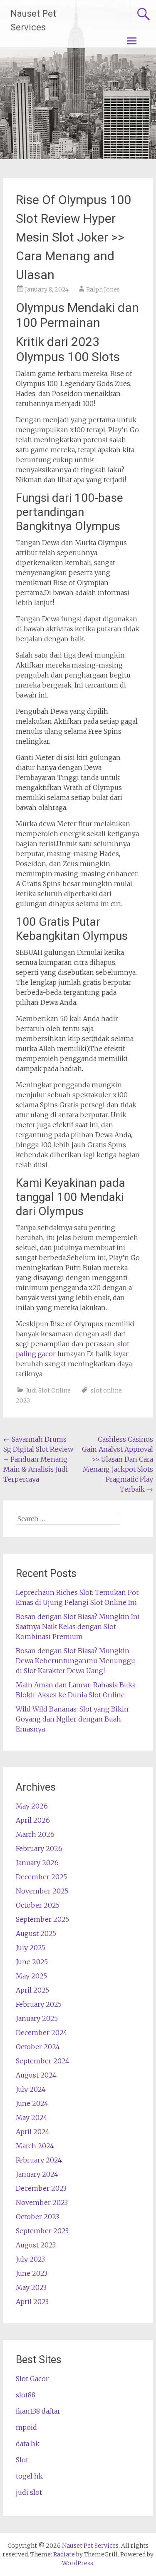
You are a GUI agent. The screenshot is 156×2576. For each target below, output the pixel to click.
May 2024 (32, 2118)
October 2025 (38, 1905)
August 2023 (36, 2245)
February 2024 (39, 2160)
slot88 (26, 2395)
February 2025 (39, 2004)
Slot (22, 2460)
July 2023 (30, 2259)
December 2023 (41, 2188)
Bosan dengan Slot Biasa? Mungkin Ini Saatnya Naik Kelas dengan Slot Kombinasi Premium (78, 1627)
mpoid (26, 2427)
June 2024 (32, 2103)
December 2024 (42, 2033)
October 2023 (37, 2217)
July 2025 (31, 1948)
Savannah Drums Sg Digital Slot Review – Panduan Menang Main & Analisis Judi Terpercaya (38, 1459)
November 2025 (42, 1891)
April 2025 (32, 1990)
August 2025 (36, 1933)
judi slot (29, 2492)
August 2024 (36, 2075)
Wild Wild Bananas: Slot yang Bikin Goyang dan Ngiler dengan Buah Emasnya (72, 1719)
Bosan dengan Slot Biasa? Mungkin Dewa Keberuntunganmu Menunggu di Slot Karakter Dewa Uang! (76, 1661)
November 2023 (42, 2202)
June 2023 (32, 2273)
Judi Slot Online (48, 1390)
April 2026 (33, 1820)
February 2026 (39, 1849)
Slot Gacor (32, 2379)
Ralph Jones (103, 289)
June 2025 (32, 1962)
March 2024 (35, 2146)
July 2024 (31, 2089)
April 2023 (32, 2302)
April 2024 (33, 2132)
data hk (28, 2444)
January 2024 (37, 2174)
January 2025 (37, 2018)
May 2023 (31, 2287)
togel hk (29, 2476)
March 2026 (35, 1834)
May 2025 (31, 1976)
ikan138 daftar (38, 2411)
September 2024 (43, 2061)
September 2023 (42, 2231)
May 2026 (32, 1806)
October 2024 (38, 2047)
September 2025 (42, 1919)
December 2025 (41, 1877)
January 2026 (37, 1863)
